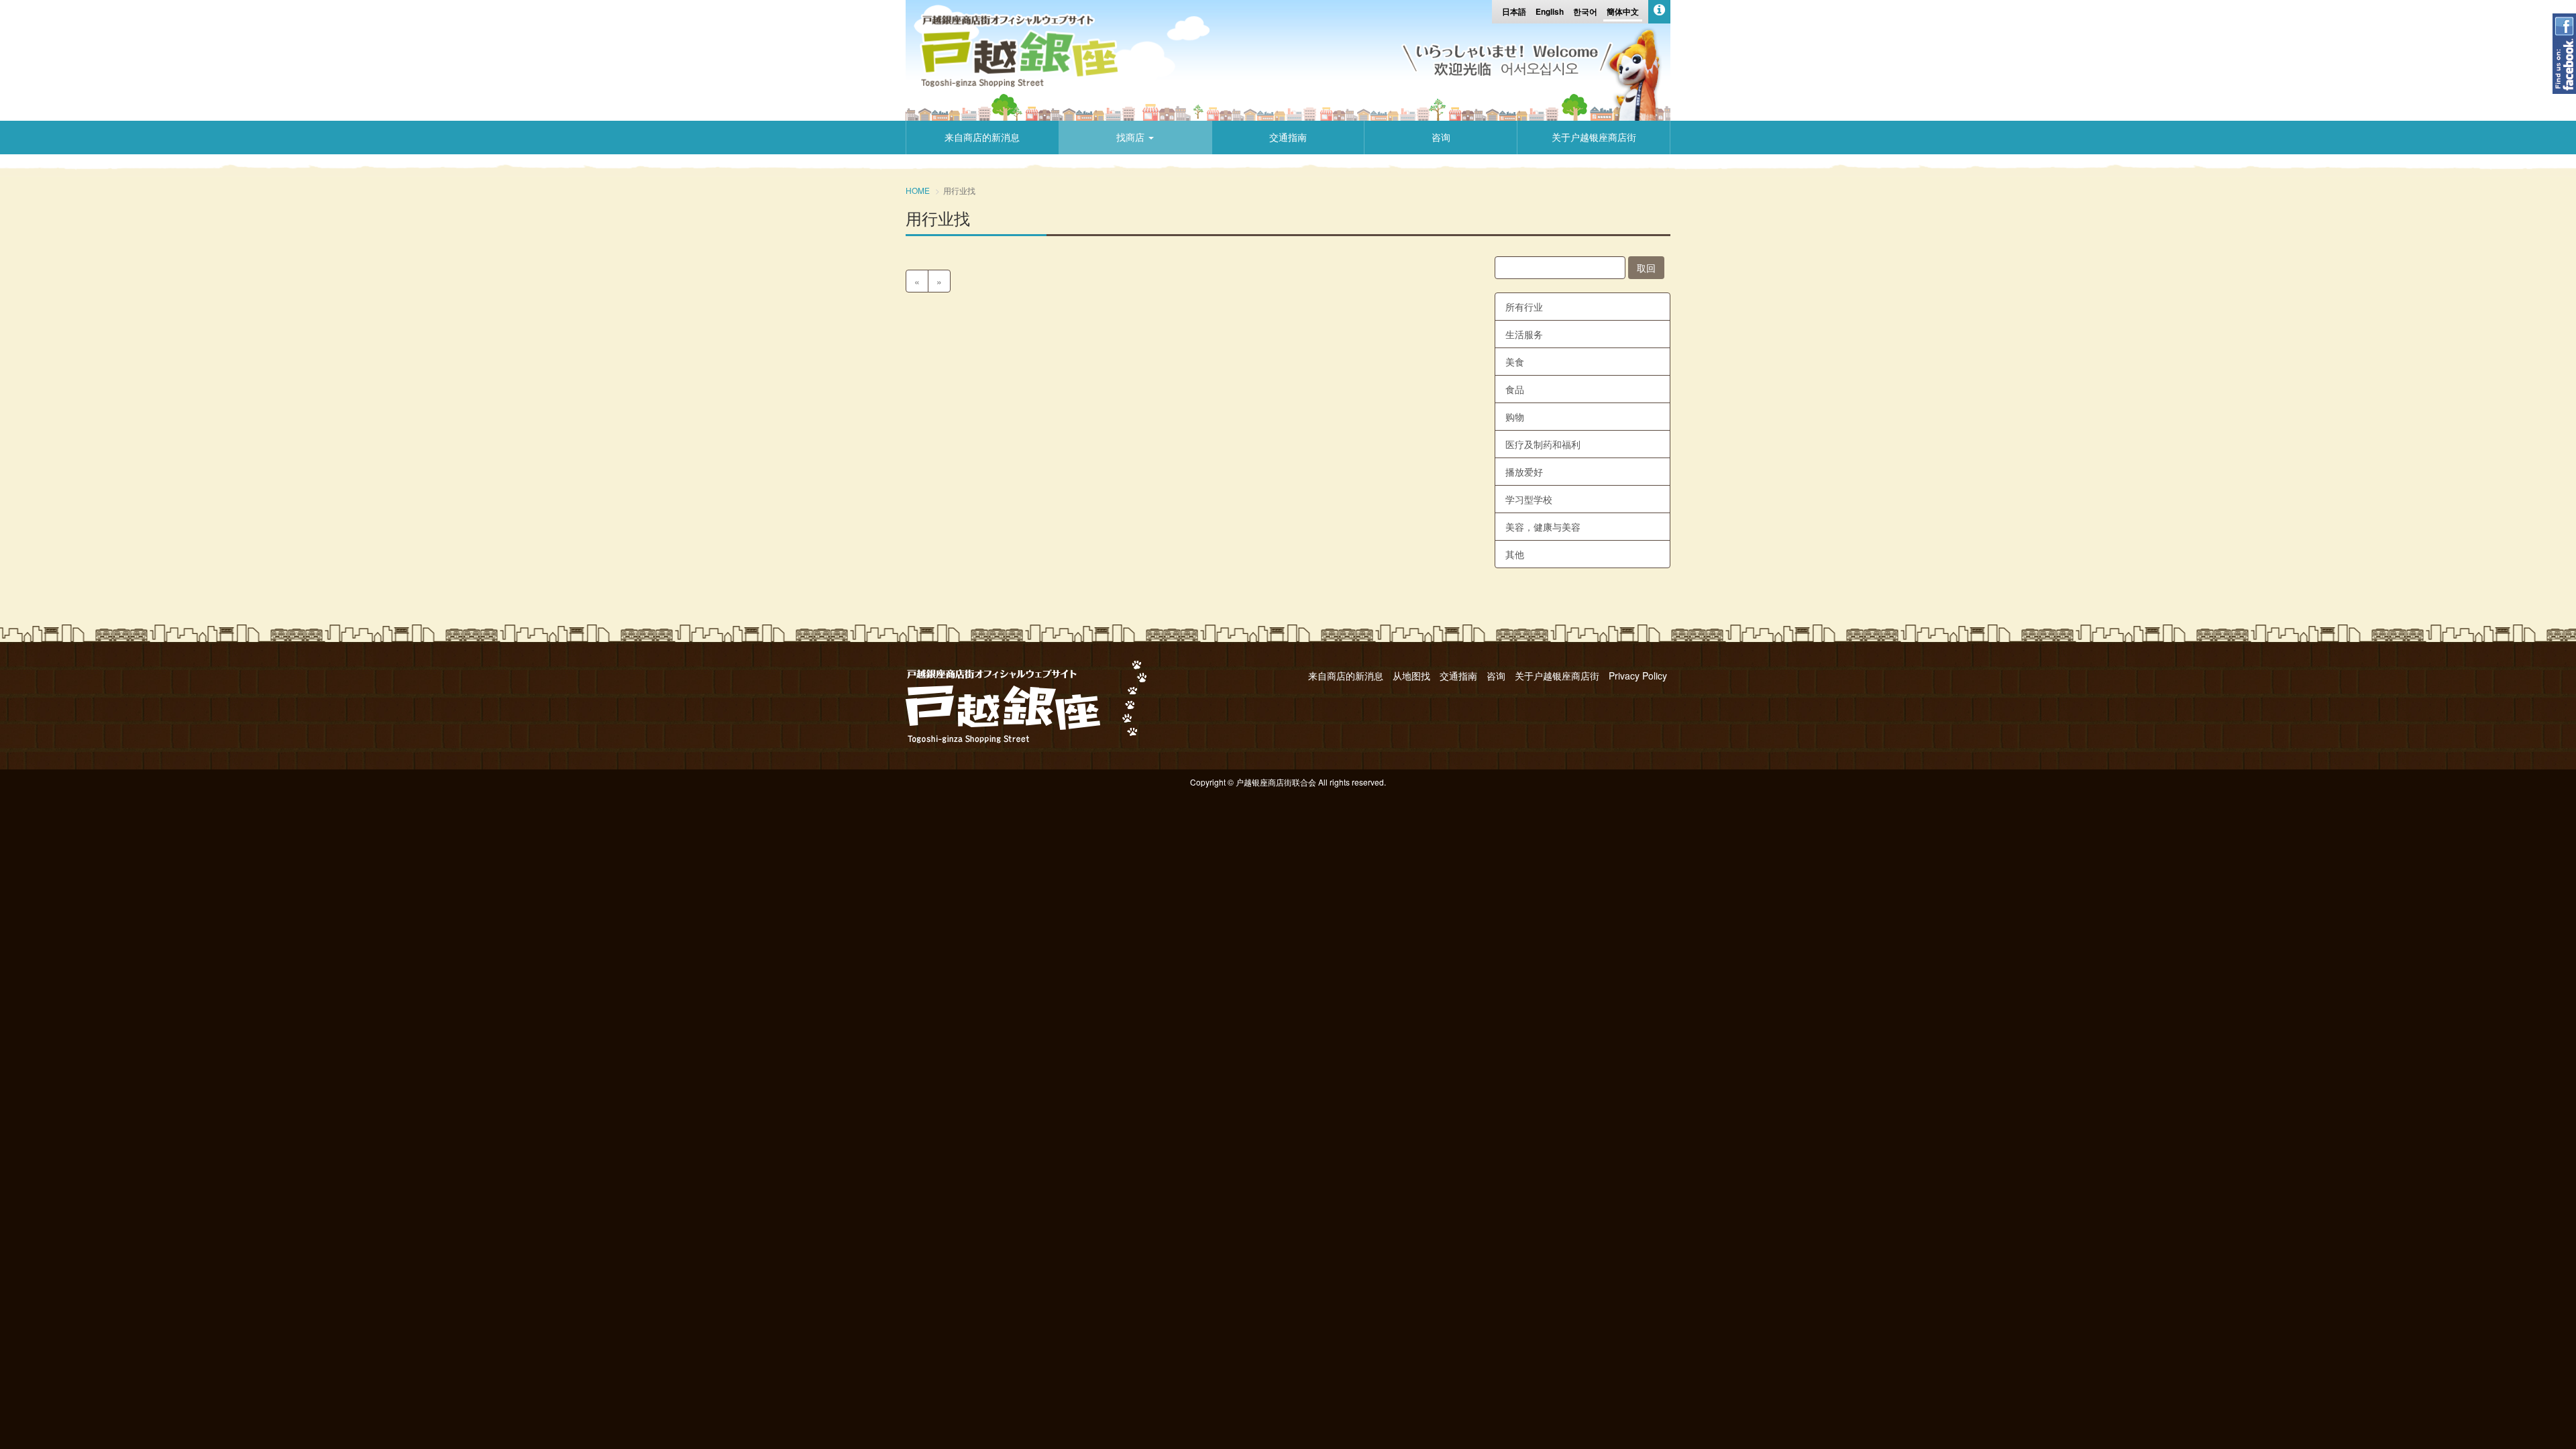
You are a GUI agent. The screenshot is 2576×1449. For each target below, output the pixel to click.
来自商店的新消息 (982, 138)
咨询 (1441, 138)
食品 (1515, 389)
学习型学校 (1529, 499)
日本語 (1514, 11)
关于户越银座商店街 (1594, 138)
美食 (1515, 362)
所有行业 (1524, 307)
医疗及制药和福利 (1543, 444)
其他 (1515, 554)
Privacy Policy (1638, 676)
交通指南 (1288, 138)
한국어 (1585, 11)
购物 (1515, 417)
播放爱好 (1524, 472)
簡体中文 (1623, 11)
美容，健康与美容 (1543, 527)
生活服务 (1524, 334)
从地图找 (1411, 676)
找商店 (1132, 138)
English (1550, 11)
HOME (918, 190)
